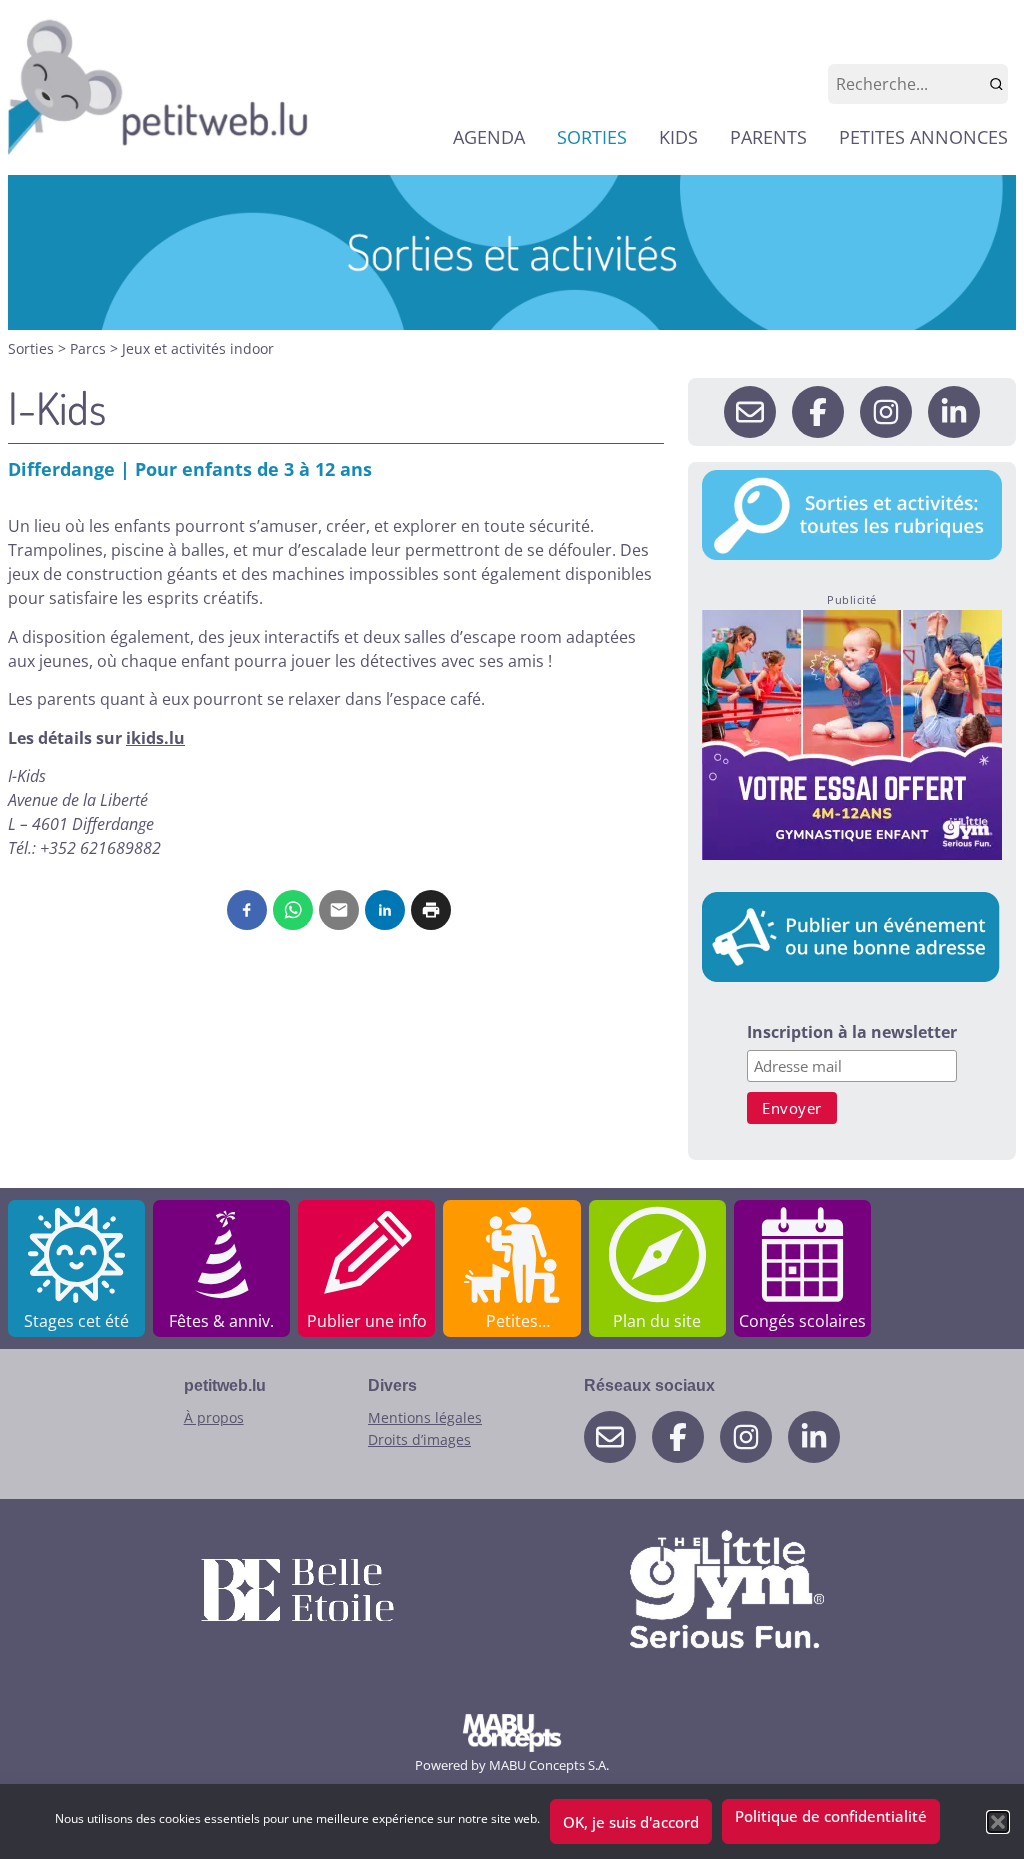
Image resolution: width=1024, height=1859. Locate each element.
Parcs (90, 348)
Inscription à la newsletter (852, 1033)
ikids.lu (155, 738)
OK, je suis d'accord (631, 1822)
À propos (214, 1417)
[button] (998, 1822)
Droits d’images (419, 1439)
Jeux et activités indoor (198, 348)
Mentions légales (425, 1417)
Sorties (33, 348)
